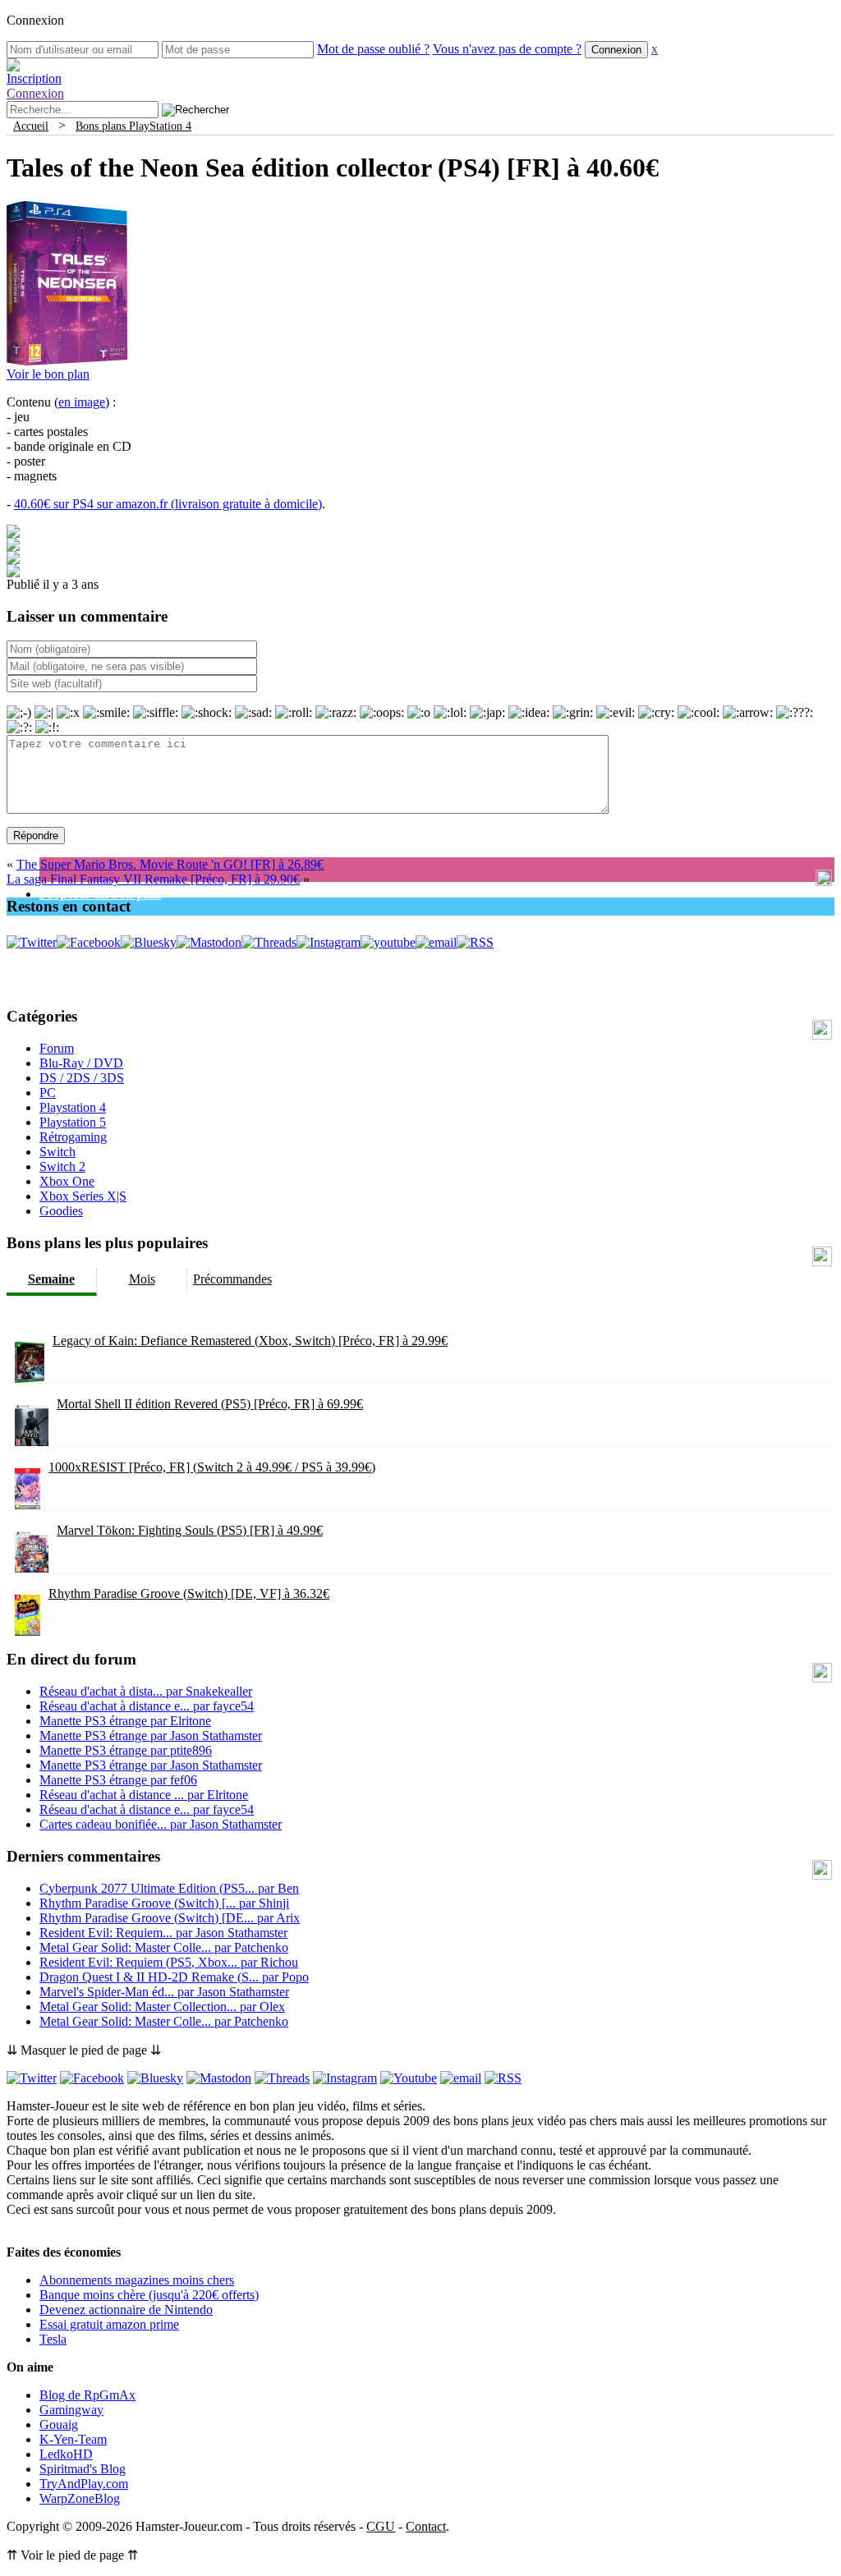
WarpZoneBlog (80, 2498)
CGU (381, 2526)
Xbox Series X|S (83, 1196)
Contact (426, 2526)
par (146, 1691)
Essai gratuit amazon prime (109, 2324)
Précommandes (232, 1279)
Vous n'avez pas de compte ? (507, 49)
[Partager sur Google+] (13, 560)
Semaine (51, 1279)
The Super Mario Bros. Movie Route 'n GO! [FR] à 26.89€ (170, 864)
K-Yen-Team (73, 2439)
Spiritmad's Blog (83, 2469)
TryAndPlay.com (84, 2484)
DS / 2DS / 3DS (82, 1078)
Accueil (31, 126)
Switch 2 (62, 1166)
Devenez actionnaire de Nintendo (126, 2310)
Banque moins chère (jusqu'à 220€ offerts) (149, 2295)
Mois (142, 1279)
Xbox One (67, 1181)
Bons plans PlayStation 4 (133, 126)
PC (48, 1093)
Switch (57, 1152)
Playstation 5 (73, 1122)
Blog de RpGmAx (87, 2395)
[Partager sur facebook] (13, 533)
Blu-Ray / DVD (81, 1063)
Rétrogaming (73, 1137)
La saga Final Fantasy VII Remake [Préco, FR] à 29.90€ (153, 879)
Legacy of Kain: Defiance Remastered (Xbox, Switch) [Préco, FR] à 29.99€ (250, 1341)
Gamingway (71, 2410)
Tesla (53, 2339)
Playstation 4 (73, 1107)
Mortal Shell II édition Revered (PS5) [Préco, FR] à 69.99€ (210, 1404)
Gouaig (59, 2424)
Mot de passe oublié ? (373, 49)
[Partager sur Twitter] (13, 546)
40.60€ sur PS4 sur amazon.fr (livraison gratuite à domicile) (168, 504)
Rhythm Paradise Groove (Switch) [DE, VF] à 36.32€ (189, 1593)
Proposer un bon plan (100, 894)
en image (82, 402)
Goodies (61, 1211)
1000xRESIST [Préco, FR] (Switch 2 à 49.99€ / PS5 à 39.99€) (212, 1467)
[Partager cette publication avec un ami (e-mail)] (13, 573)
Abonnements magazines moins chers (137, 2280)
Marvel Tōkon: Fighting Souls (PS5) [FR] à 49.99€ (190, 1530)
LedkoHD (66, 2454)
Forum (57, 1048)
